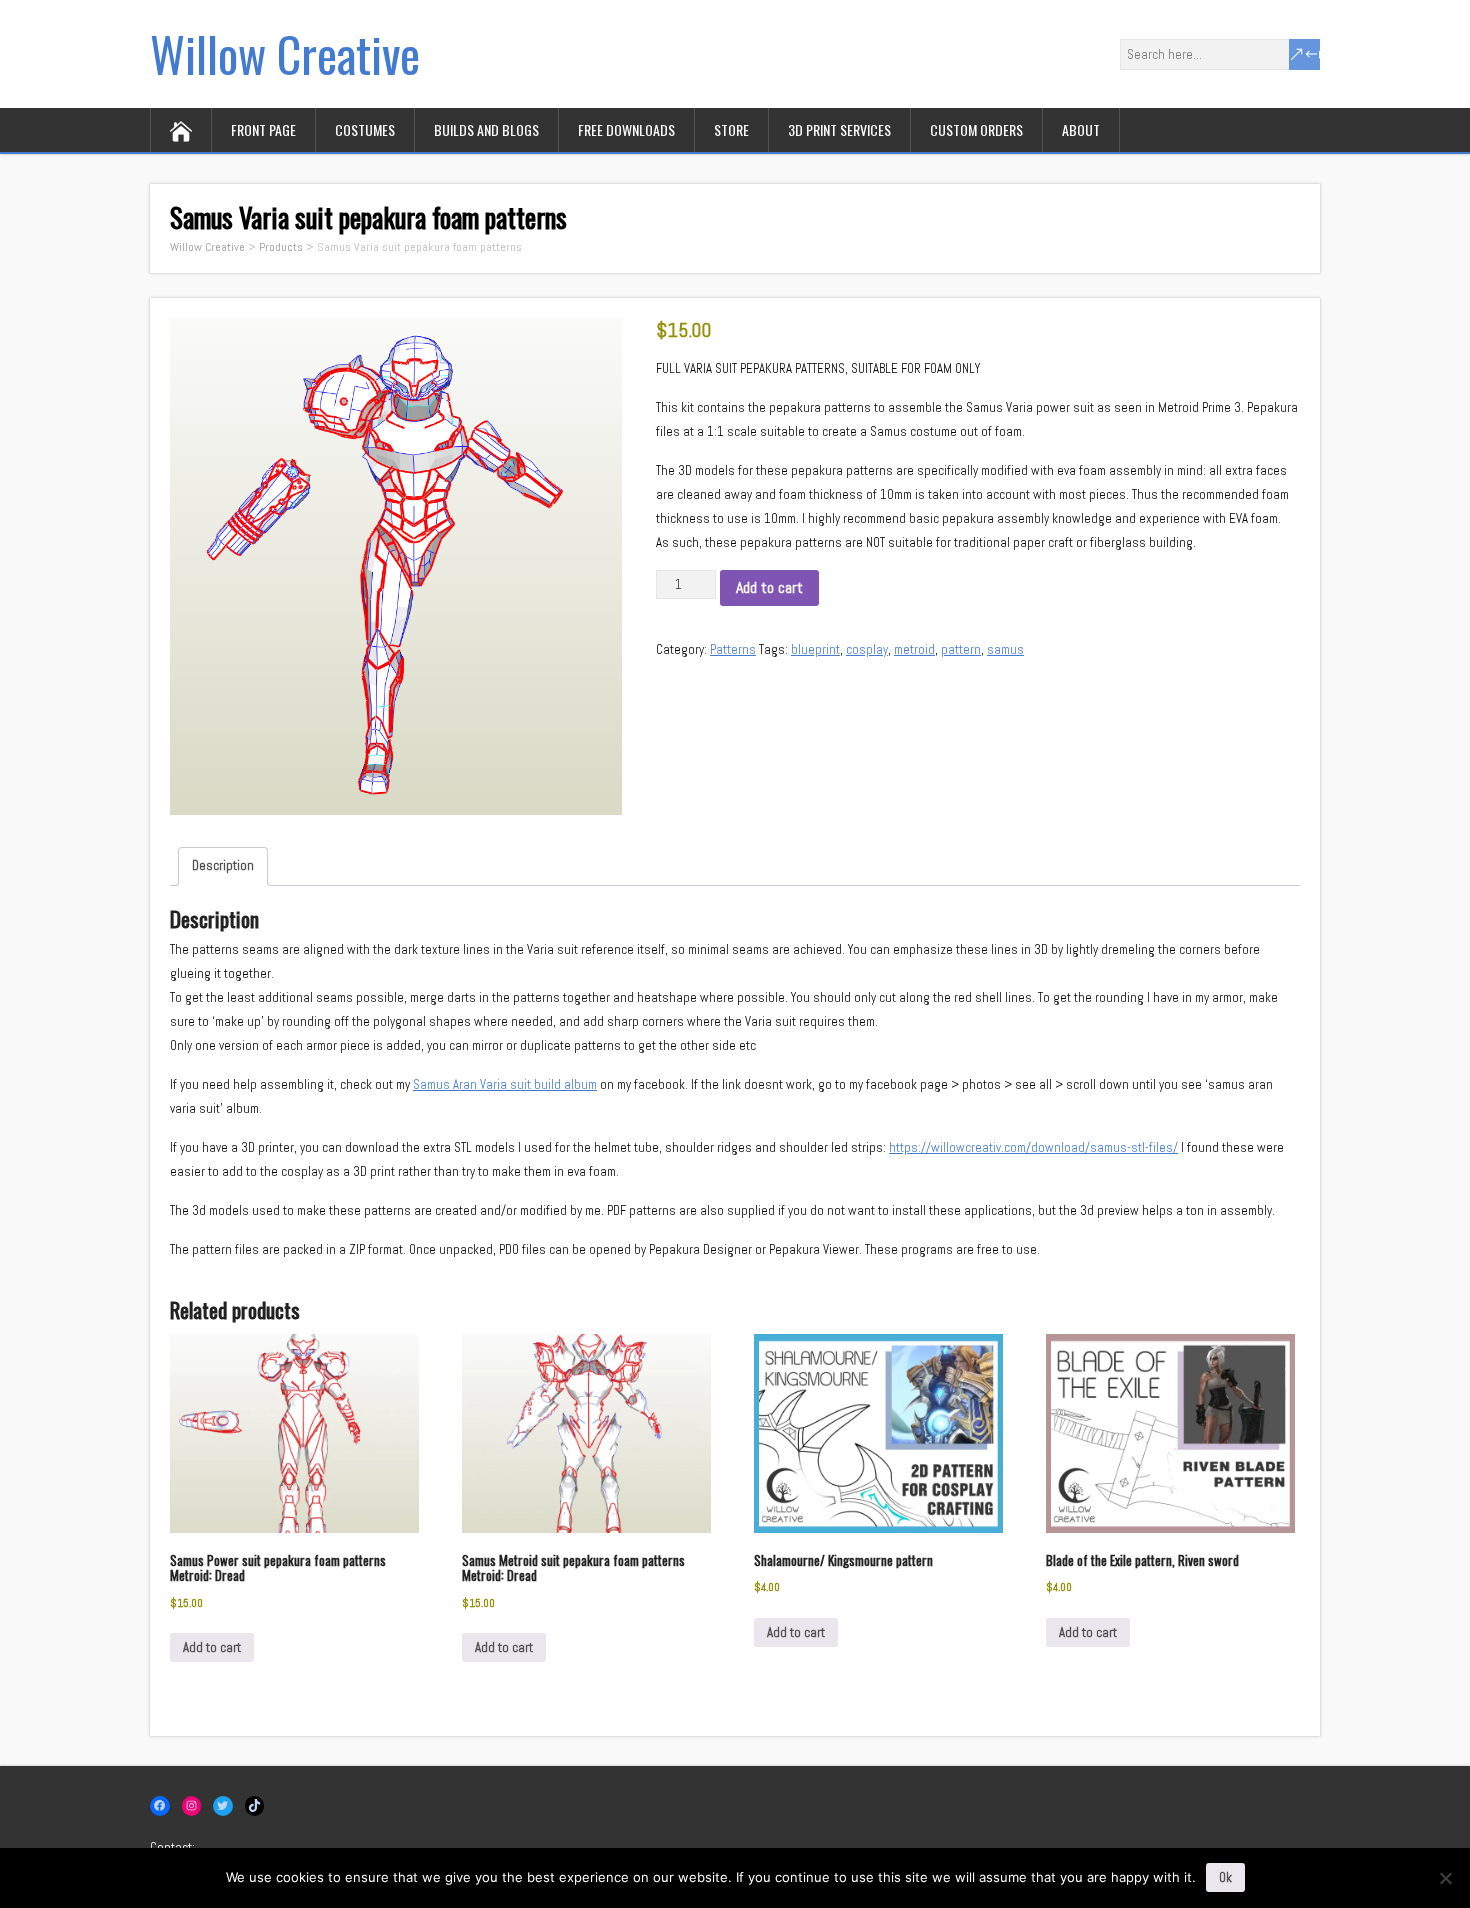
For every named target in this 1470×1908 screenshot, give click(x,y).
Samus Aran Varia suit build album (505, 1084)
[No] (1445, 1878)
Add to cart (769, 587)
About (1081, 129)
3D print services (839, 129)
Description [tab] (223, 865)
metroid (914, 649)
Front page (263, 129)
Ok (1225, 1877)
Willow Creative (285, 53)
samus (1005, 649)
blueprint (815, 649)
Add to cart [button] (212, 1647)
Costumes (365, 129)
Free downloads (626, 129)
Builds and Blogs (486, 129)
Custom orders (976, 129)
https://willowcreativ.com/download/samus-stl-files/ (1033, 1147)
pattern (961, 649)
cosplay (867, 649)
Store (731, 129)
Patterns (733, 649)
